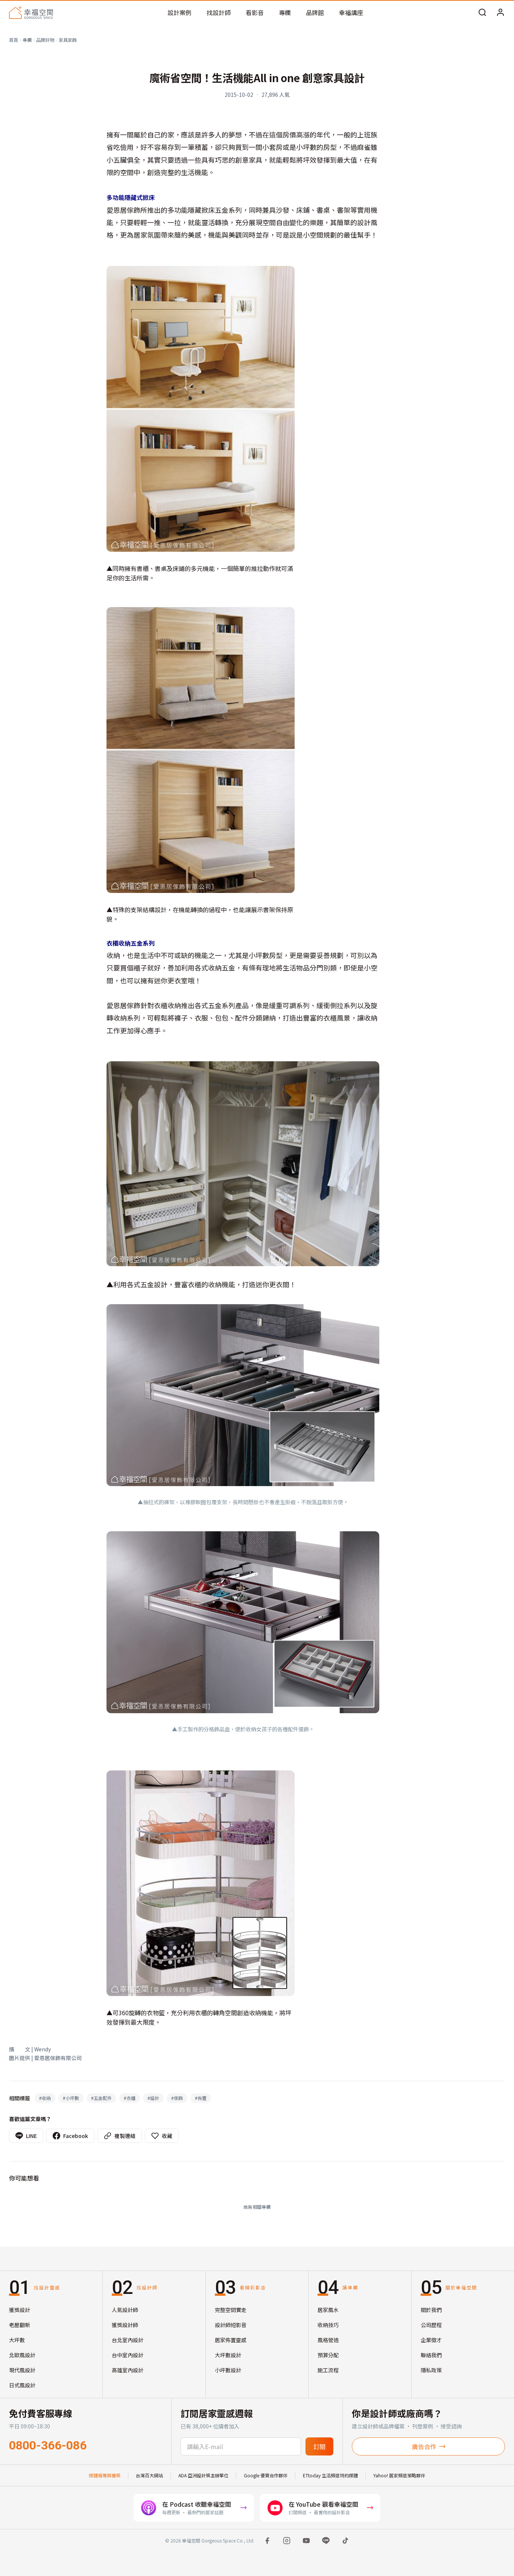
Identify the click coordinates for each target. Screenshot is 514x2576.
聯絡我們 (431, 2355)
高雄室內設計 (128, 2370)
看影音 (255, 12)
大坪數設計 (228, 2355)
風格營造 (328, 2340)
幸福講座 (351, 12)
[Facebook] (267, 2541)
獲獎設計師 (125, 2325)
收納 (45, 2098)
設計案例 (179, 12)
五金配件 (101, 2098)
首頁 (14, 40)
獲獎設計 (20, 2310)
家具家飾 (68, 40)
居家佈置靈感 (231, 2340)
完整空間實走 (231, 2310)
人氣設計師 (125, 2310)
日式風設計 (22, 2385)
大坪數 (17, 2340)
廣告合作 (424, 2446)
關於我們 (431, 2310)
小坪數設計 (228, 2370)
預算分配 (328, 2355)
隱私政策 (431, 2370)
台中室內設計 (128, 2355)
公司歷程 (431, 2325)
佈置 (201, 2098)
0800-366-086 (48, 2445)
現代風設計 (22, 2370)
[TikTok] (345, 2541)
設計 (153, 2098)
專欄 (285, 12)
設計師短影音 (231, 2325)
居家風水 (328, 2310)
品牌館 (315, 12)
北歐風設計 (22, 2355)
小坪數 (71, 2098)
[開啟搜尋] (482, 12)
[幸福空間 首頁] (31, 12)
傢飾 (177, 2098)
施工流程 (328, 2370)
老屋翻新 (20, 2325)
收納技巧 (328, 2325)
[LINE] (326, 2541)
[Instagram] (287, 2541)
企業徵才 (431, 2340)
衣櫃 (130, 2098)
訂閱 (319, 2446)
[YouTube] (306, 2541)
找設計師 (219, 12)
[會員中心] (500, 12)
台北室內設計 (128, 2340)
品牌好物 (45, 40)
